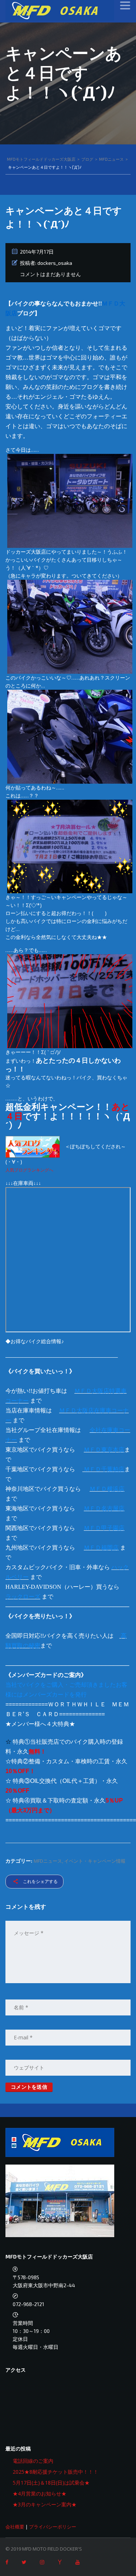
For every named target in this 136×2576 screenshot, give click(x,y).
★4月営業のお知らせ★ (40, 2493)
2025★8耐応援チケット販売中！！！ (55, 2472)
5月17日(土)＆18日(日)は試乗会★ (51, 2483)
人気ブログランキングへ (29, 1170)
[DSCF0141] (70, 626)
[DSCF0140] (70, 501)
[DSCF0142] (70, 736)
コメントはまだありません (50, 274)
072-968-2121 (28, 2304)
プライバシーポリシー (53, 2527)
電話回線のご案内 (33, 2461)
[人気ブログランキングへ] (33, 1146)
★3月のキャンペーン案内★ (45, 2504)
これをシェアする (40, 1881)
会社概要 (15, 2527)
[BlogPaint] (70, 846)
